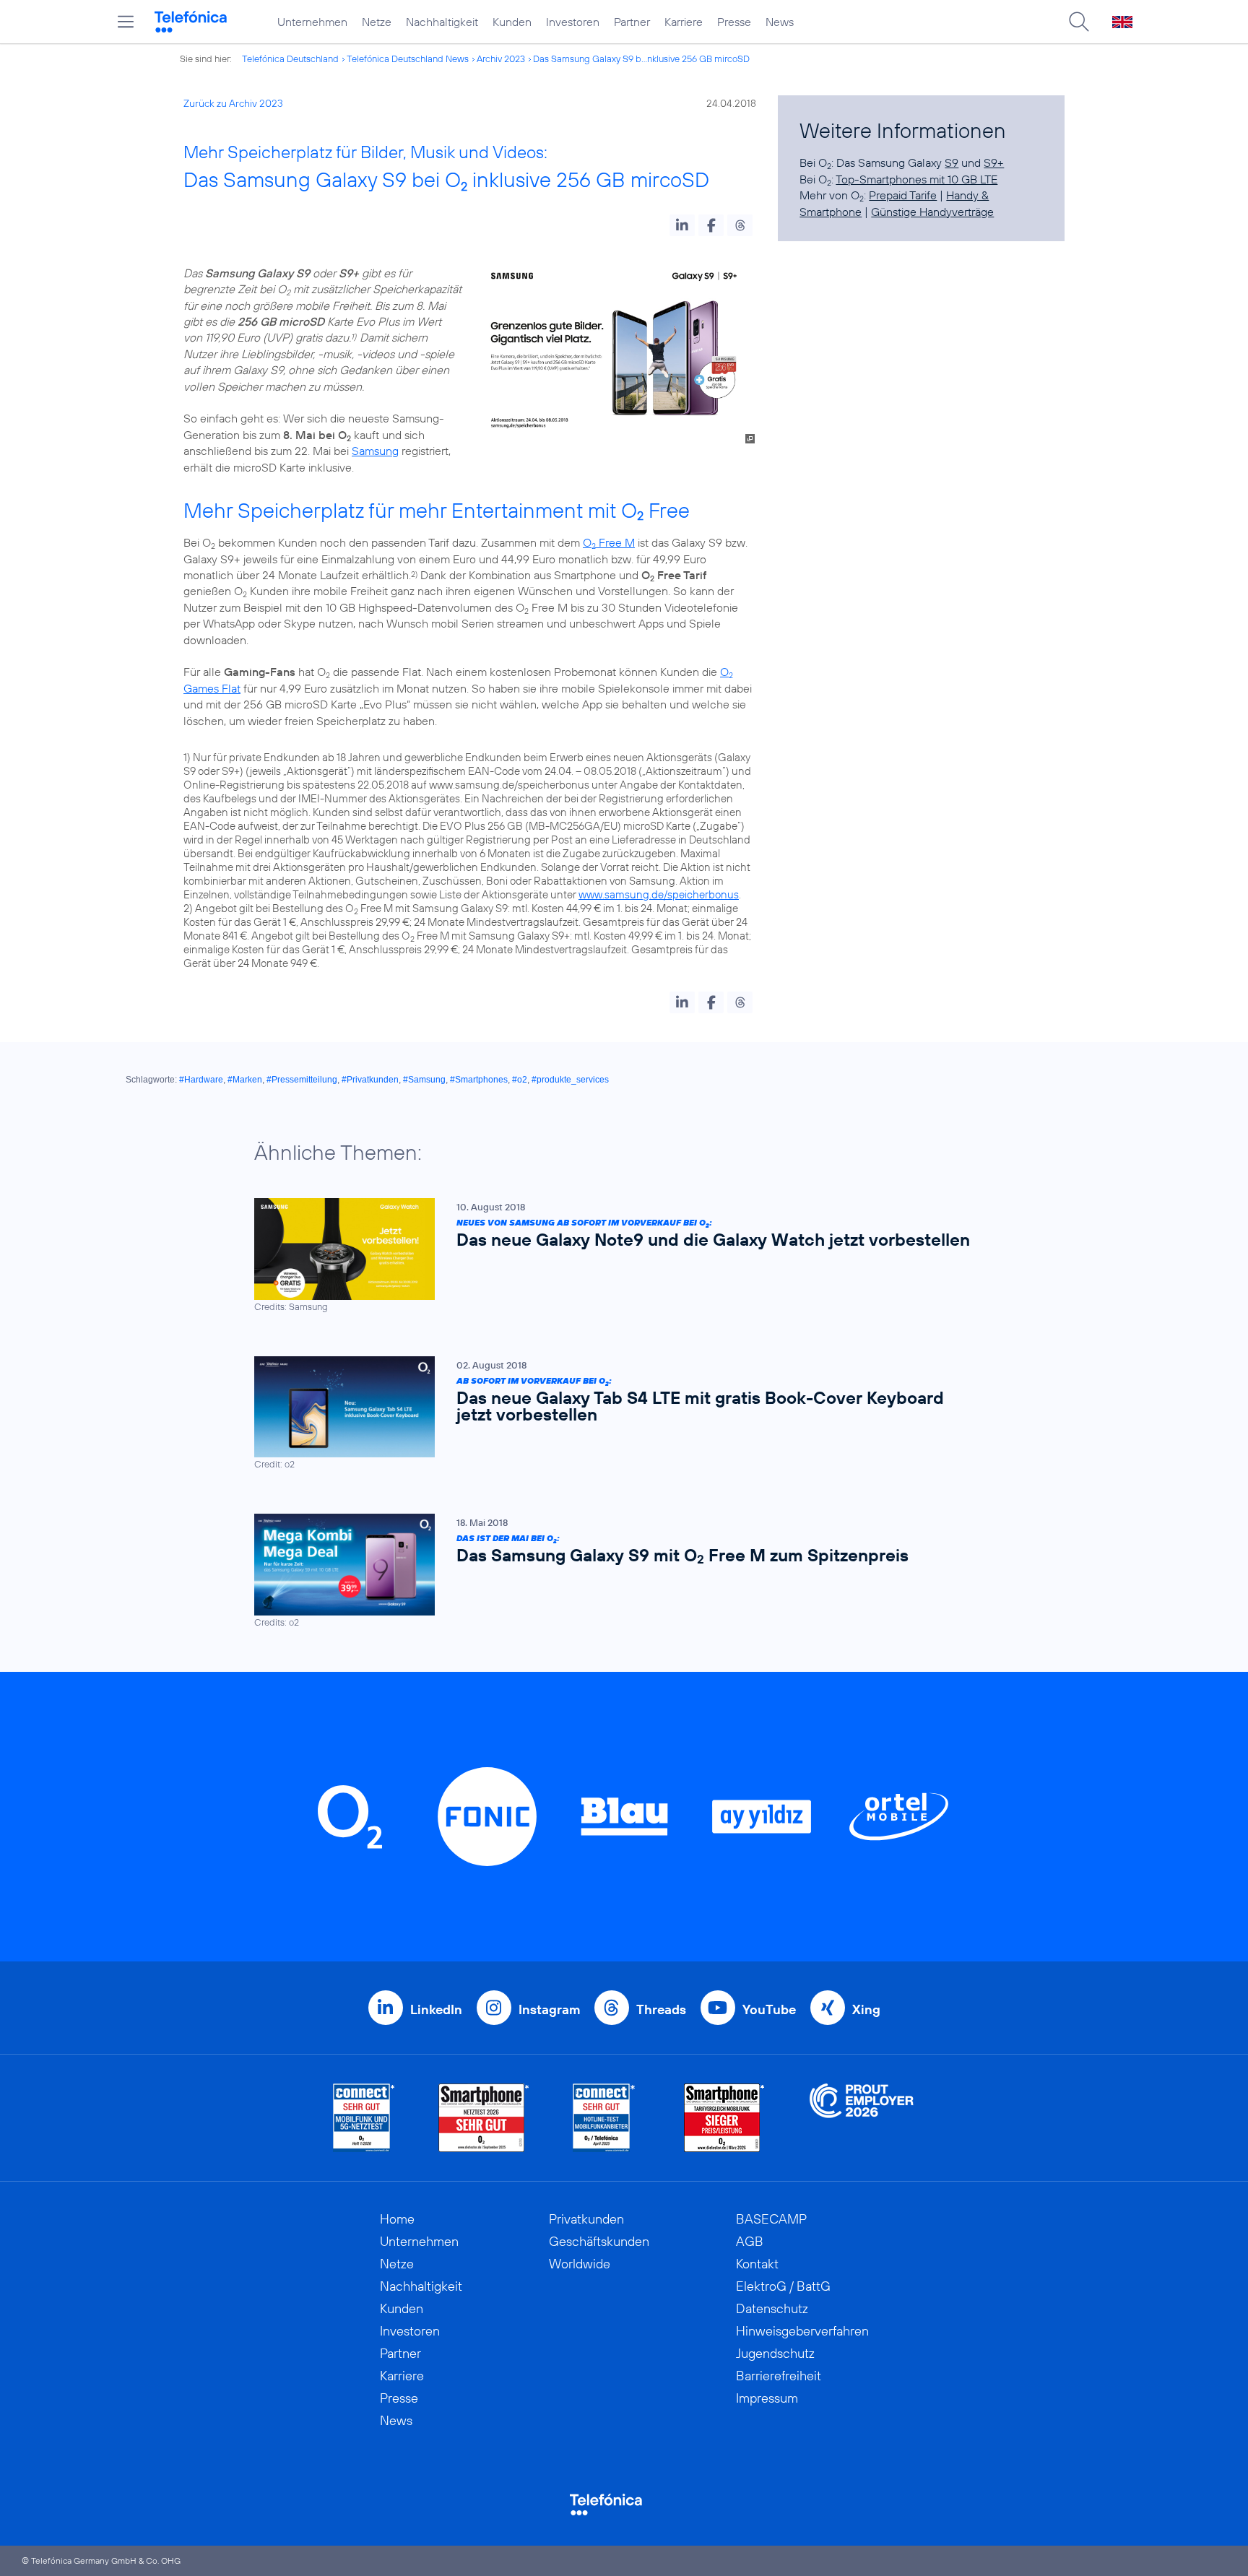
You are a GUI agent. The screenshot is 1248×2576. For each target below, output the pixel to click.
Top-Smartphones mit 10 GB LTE (916, 179)
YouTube (769, 2009)
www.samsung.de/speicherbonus (659, 894)
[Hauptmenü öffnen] (126, 22)
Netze (377, 22)
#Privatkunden (370, 1080)
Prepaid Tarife (903, 195)
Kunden (512, 22)
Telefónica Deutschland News (408, 58)
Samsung (375, 451)
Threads (661, 2009)
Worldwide (580, 2264)
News (780, 22)
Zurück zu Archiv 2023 (233, 103)
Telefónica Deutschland (290, 58)
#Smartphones (479, 1080)
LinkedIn (436, 2009)
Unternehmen (312, 22)
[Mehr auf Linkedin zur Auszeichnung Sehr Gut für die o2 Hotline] (604, 2118)
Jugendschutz (775, 2353)
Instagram (549, 2009)
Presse (734, 22)
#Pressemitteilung (302, 1080)
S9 (952, 162)
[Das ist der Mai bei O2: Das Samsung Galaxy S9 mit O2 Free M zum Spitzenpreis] (617, 1571)
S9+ (994, 162)
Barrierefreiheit (779, 2376)
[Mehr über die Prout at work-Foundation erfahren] (862, 2118)
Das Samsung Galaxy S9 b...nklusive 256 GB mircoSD (641, 58)
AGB (750, 2241)
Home (397, 2219)
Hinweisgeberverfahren (802, 2331)
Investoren (573, 22)
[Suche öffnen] (1079, 22)
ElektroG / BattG (783, 2286)
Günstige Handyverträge (932, 212)
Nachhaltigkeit (442, 22)
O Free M (609, 542)
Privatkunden (586, 2219)
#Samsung (424, 1080)
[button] (682, 225)
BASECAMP (771, 2219)
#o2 (520, 1080)
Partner (632, 22)
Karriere (684, 22)
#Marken (245, 1080)
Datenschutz (772, 2308)
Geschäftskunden (599, 2241)
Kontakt (757, 2264)
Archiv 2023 (501, 58)
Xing (866, 2009)
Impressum (767, 2398)
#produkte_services (570, 1080)
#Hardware (201, 1080)
